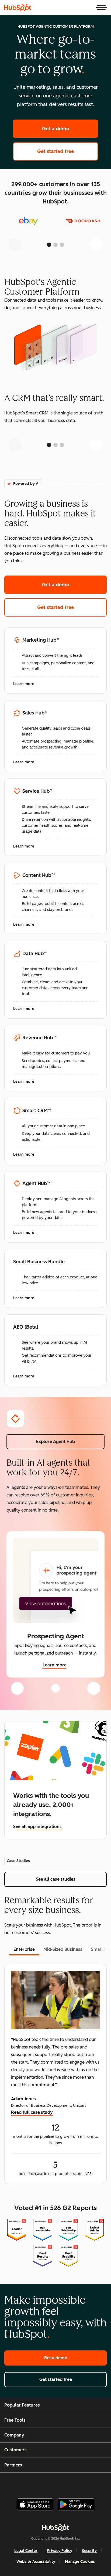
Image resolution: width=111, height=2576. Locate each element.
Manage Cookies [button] (80, 2562)
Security (89, 2551)
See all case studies (71, 1879)
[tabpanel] (55, 2074)
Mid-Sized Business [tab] (63, 1949)
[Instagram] (33, 2483)
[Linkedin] (73, 2483)
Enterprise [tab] (24, 1949)
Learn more (27, 684)
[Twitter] (60, 2483)
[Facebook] (19, 2483)
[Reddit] (87, 2483)
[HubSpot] (18, 8)
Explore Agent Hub (55, 1442)
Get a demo (70, 129)
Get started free (68, 151)
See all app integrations (37, 1827)
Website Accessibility (36, 2562)
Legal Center (26, 2551)
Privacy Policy (60, 2551)
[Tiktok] (100, 2483)
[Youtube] (46, 2483)
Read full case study (32, 2113)
